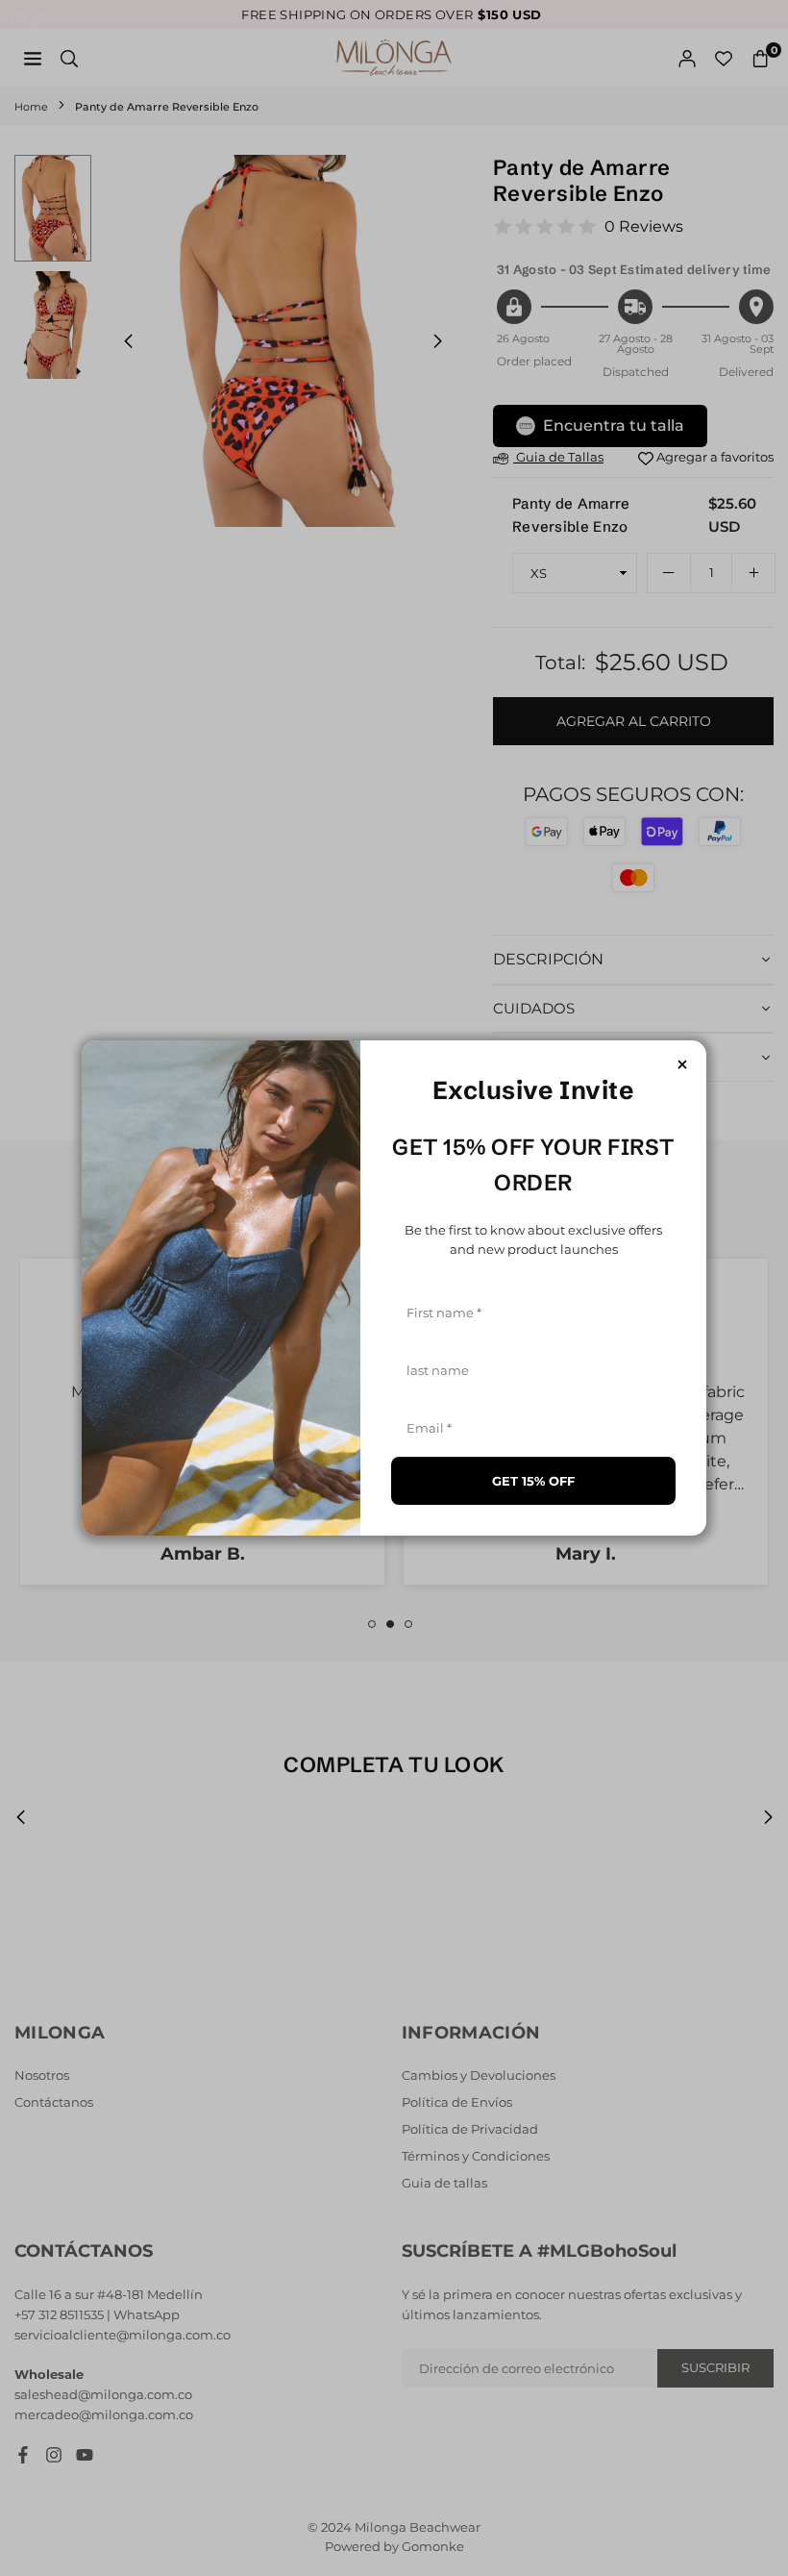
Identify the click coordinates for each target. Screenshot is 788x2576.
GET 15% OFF (533, 1481)
